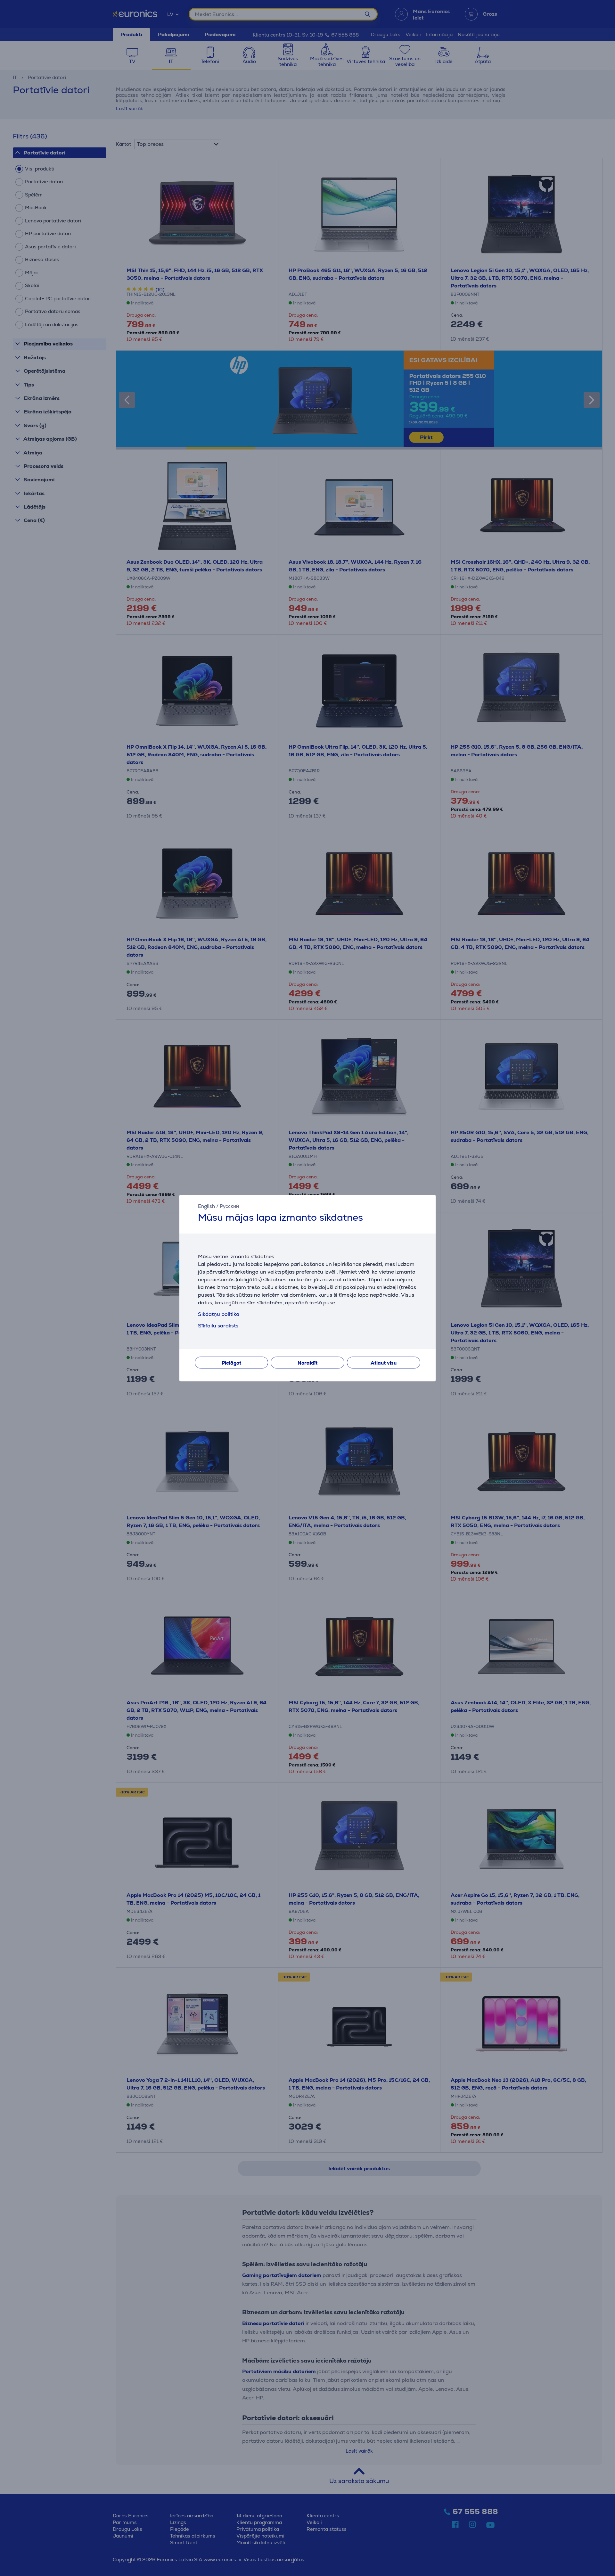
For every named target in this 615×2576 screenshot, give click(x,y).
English (206, 1206)
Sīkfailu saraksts (218, 1326)
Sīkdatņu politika (219, 1314)
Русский (229, 1206)
